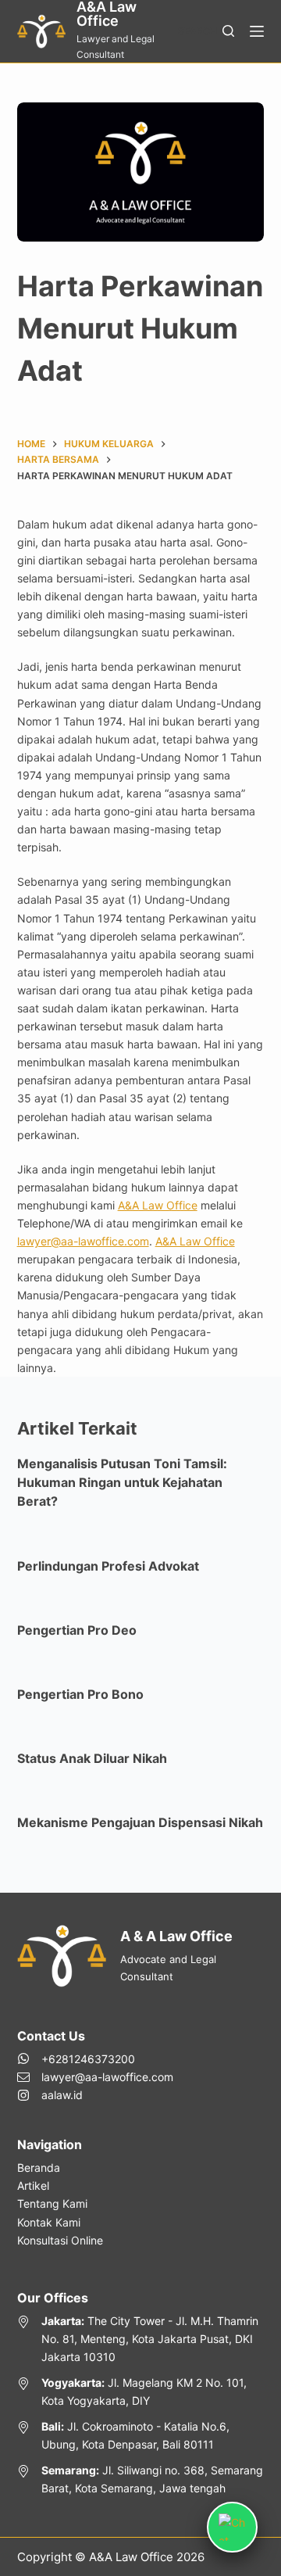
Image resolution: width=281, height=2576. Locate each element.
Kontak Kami (49, 2222)
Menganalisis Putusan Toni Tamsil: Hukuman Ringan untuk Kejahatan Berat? (122, 1482)
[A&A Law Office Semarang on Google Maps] (141, 2479)
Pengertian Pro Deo (77, 1630)
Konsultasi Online (60, 2240)
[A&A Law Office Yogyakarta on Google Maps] (141, 2391)
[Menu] (257, 31)
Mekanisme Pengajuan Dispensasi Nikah (140, 1822)
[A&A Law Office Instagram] (95, 2095)
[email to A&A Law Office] (95, 2077)
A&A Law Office (158, 1205)
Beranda (39, 2168)
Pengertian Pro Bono (80, 1694)
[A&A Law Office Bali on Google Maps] (141, 2435)
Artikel (33, 2185)
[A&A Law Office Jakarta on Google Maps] (141, 2339)
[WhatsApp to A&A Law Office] (95, 2059)
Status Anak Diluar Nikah (92, 1758)
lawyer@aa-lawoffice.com (83, 1241)
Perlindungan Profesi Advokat (108, 1566)
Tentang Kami (52, 2203)
